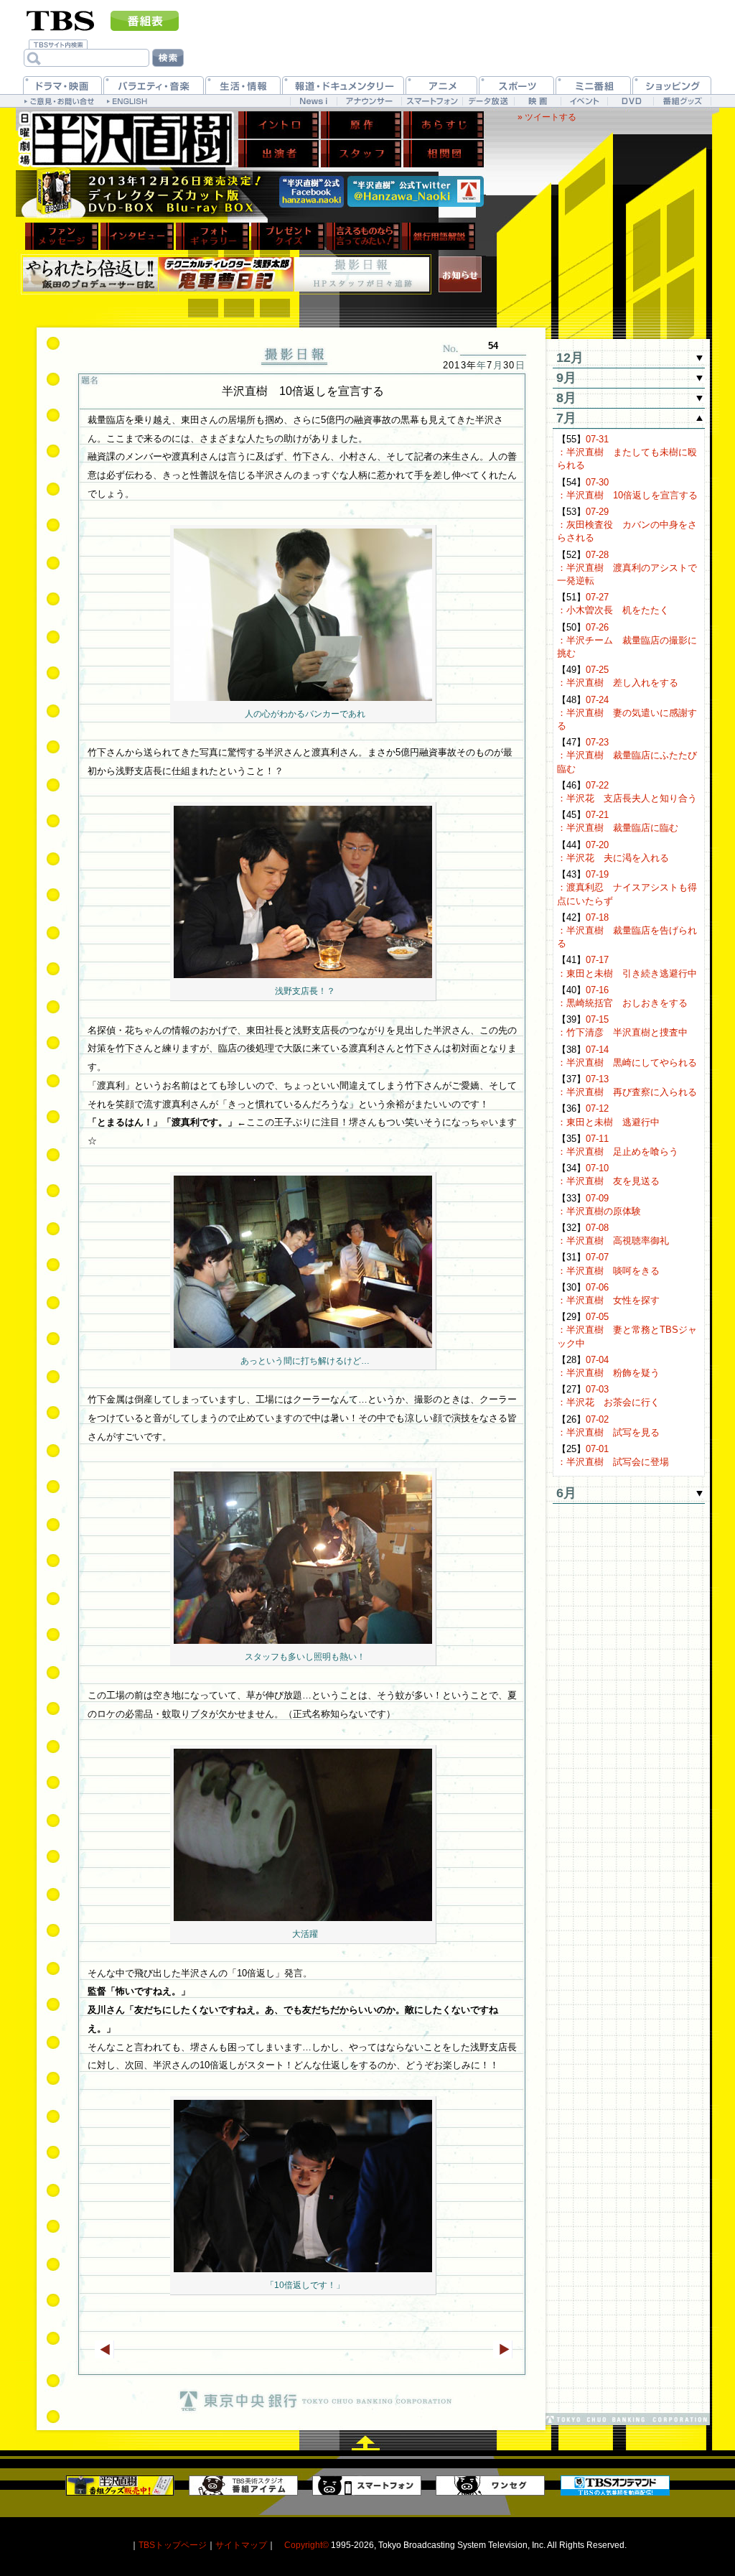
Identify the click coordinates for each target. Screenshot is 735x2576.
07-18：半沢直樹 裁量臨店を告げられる (627, 930)
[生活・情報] (243, 85)
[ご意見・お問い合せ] (61, 101)
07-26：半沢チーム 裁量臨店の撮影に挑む (627, 640)
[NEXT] (503, 2349)
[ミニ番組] (593, 85)
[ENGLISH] (129, 101)
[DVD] (631, 101)
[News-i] (313, 101)
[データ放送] (488, 101)
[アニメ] (441, 85)
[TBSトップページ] (61, 19)
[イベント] (584, 101)
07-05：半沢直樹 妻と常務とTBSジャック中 (627, 1330)
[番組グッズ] (682, 101)
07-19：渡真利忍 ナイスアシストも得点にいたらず (627, 887)
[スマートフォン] (432, 101)
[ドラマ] (62, 85)
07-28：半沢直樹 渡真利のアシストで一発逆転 (627, 568)
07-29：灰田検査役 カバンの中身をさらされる (627, 525)
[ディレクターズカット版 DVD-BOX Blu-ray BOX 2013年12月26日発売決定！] (145, 194)
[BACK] (104, 2349)
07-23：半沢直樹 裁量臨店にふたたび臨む (627, 755)
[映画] (537, 101)
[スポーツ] (516, 85)
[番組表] (145, 21)
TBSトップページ (173, 2545)
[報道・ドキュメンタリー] (343, 85)
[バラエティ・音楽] (154, 85)
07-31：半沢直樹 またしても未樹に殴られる (627, 452)
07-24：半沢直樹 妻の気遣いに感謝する (627, 713)
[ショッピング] (672, 85)
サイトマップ (241, 2545)
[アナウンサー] (369, 101)
